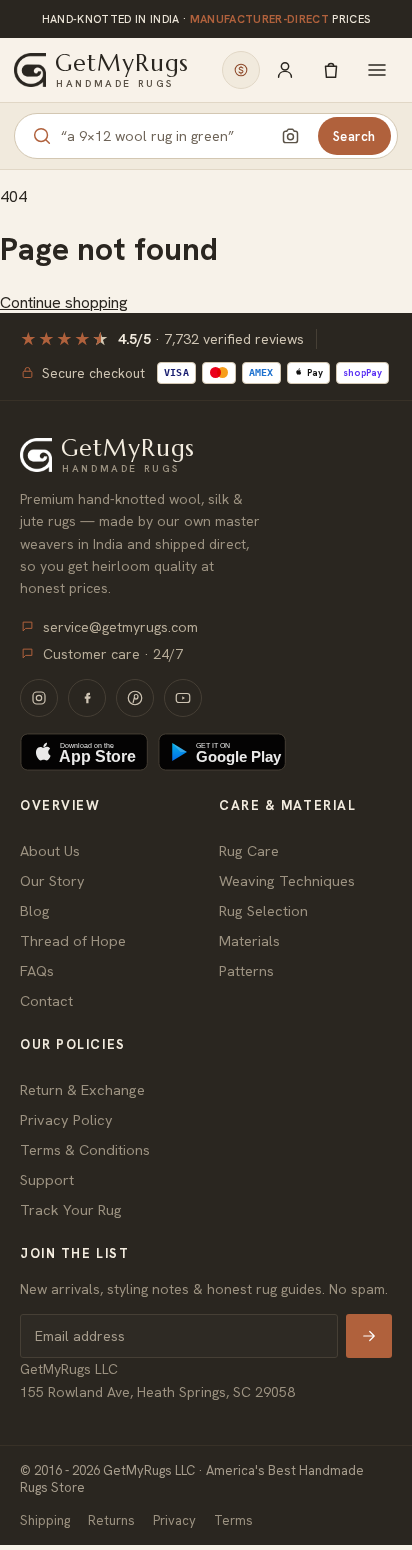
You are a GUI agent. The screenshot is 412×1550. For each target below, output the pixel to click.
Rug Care (249, 850)
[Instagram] (39, 698)
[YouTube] (183, 698)
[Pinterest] (135, 698)
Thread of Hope (73, 940)
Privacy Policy (66, 1119)
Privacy (174, 1520)
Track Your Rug (71, 1209)
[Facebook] (87, 698)
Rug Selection (263, 910)
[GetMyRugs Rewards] (241, 70)
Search (354, 136)
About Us (50, 850)
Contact (46, 1000)
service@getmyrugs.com (120, 627)
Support (47, 1179)
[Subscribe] (369, 1336)
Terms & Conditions (85, 1149)
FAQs (37, 970)
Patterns (246, 970)
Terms (233, 1520)
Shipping (45, 1520)
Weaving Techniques (287, 880)
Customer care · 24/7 (113, 654)
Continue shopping (64, 302)
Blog (35, 910)
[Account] (285, 70)
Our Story (52, 880)
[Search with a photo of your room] (291, 136)
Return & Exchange (82, 1089)
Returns (111, 1520)
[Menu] (377, 70)
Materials (249, 940)
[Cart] (331, 70)
